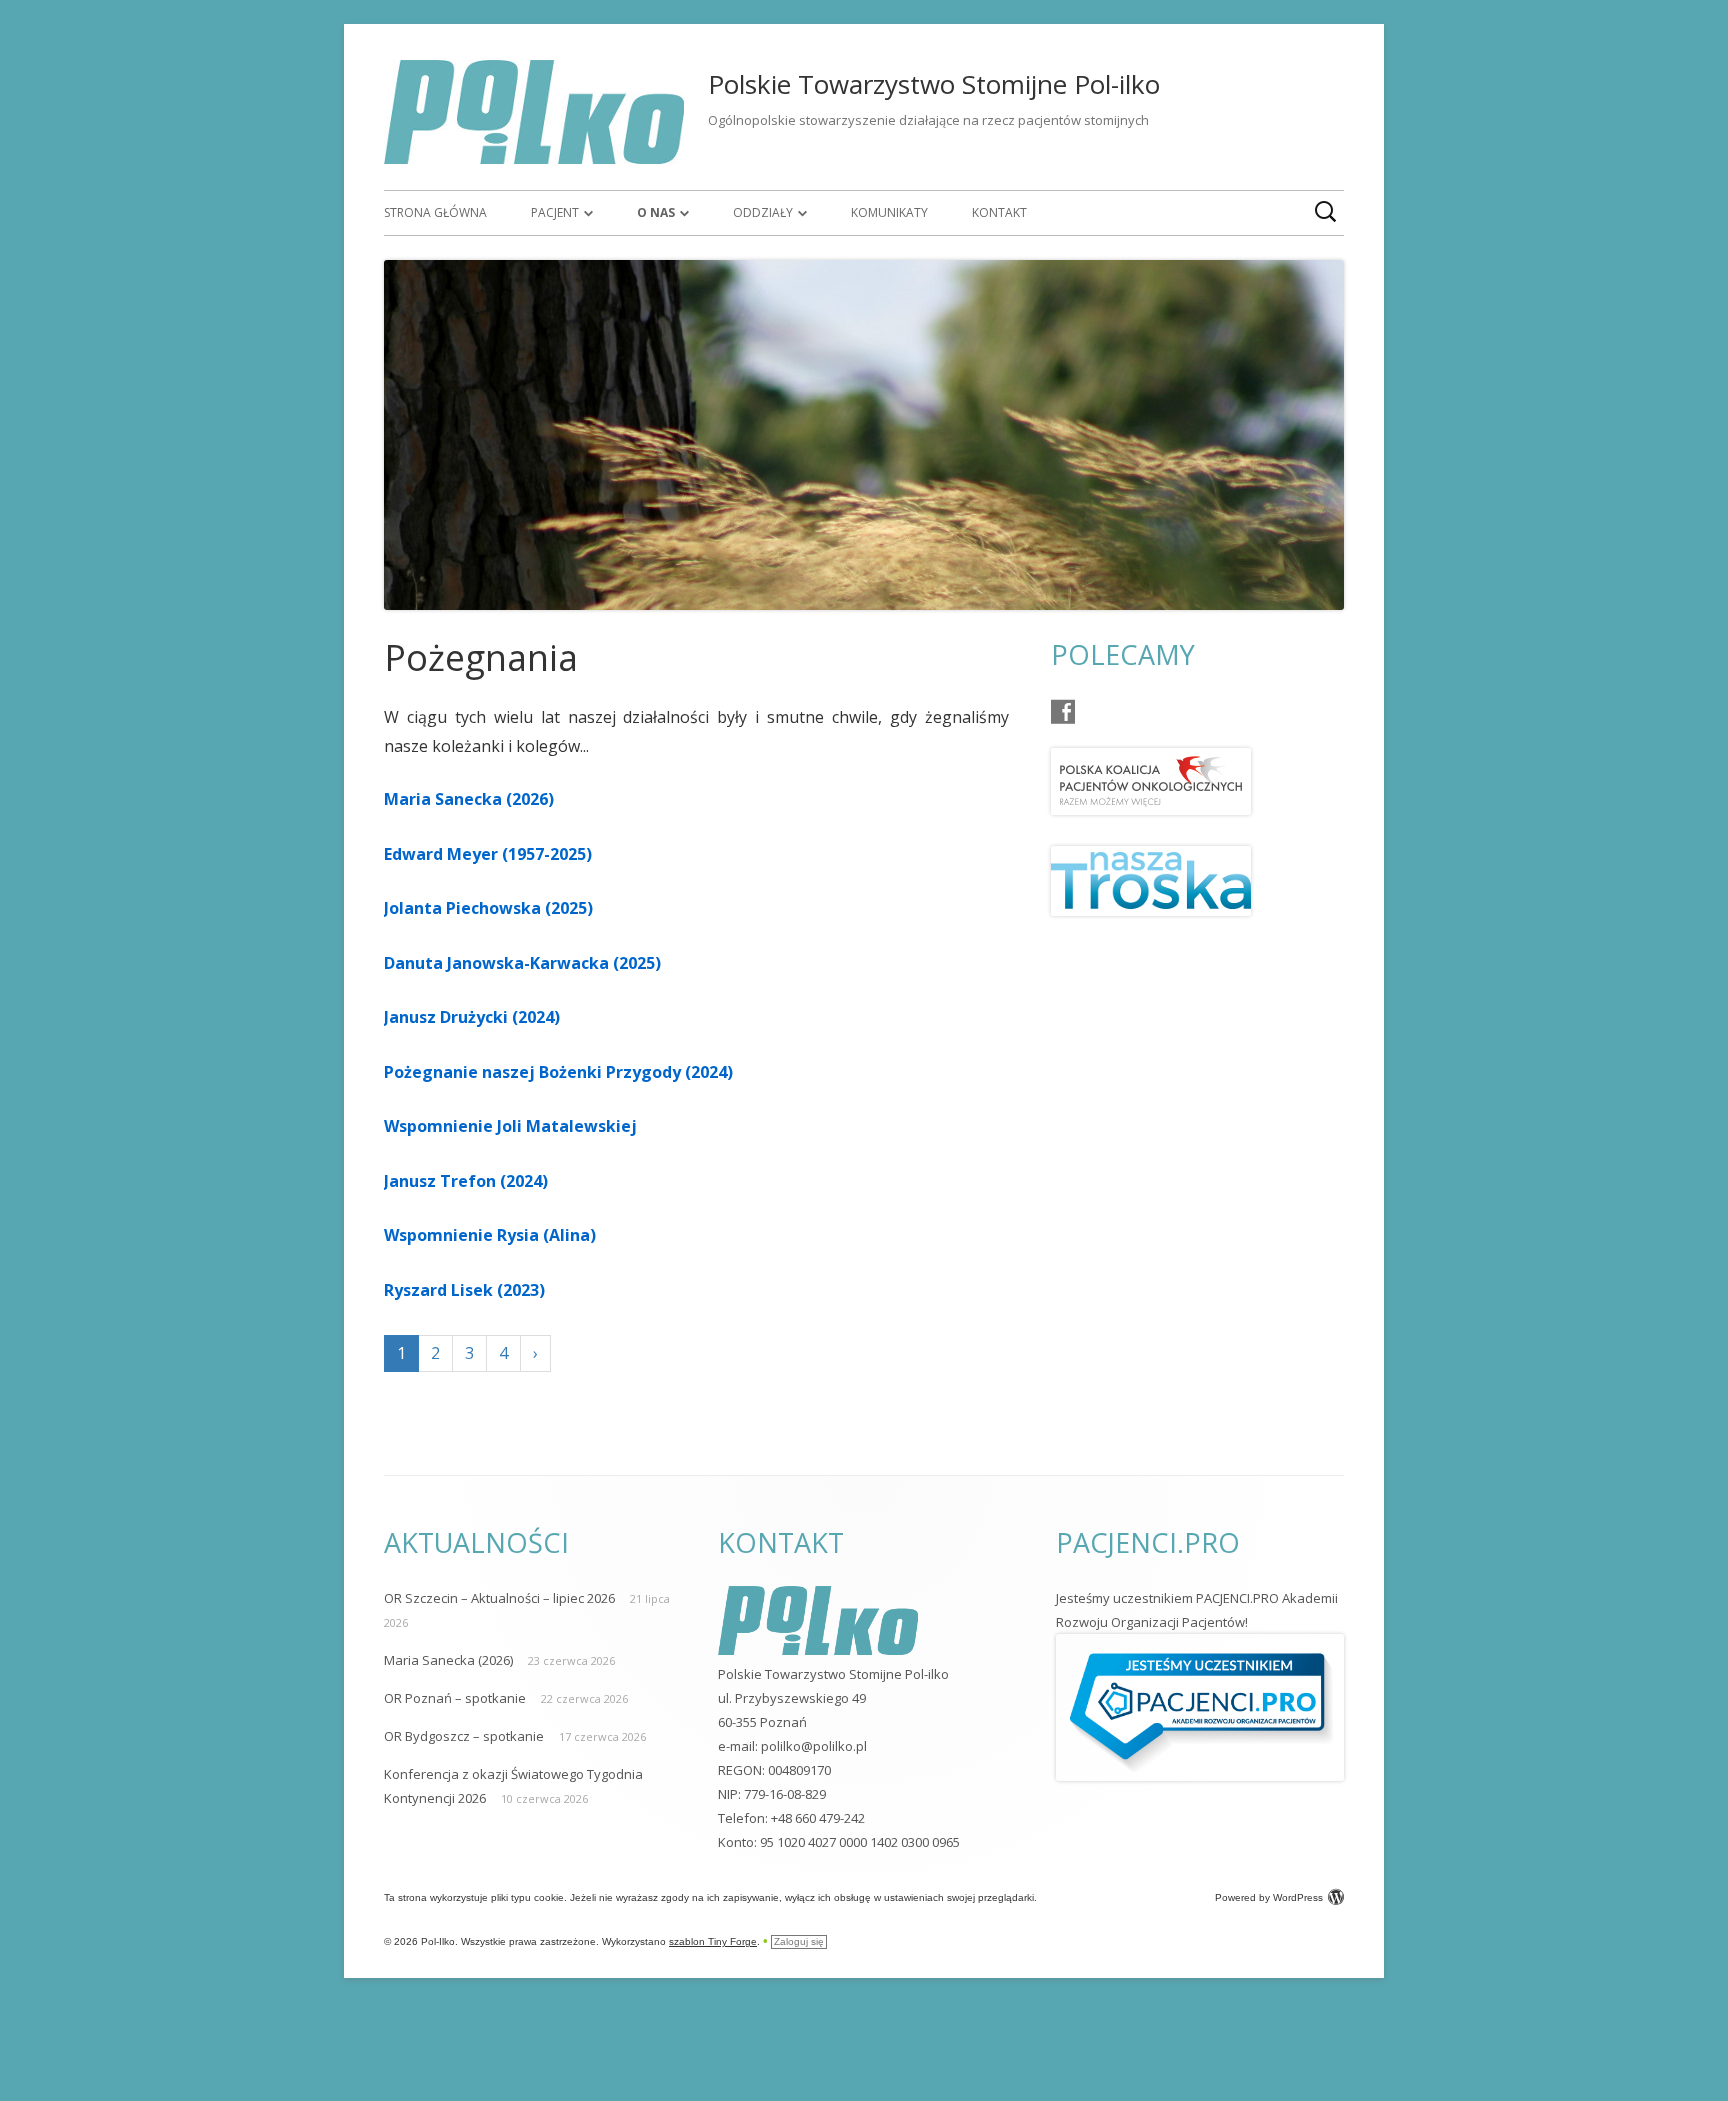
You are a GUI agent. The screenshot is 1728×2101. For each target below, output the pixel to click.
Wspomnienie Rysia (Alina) (490, 1235)
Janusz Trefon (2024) (466, 1181)
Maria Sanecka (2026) (469, 799)
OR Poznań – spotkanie (455, 1698)
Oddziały (763, 212)
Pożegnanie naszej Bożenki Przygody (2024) (558, 1072)
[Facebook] (1063, 712)
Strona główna (435, 212)
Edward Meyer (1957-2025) (488, 854)
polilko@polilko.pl (814, 1746)
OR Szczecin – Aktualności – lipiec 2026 (499, 1598)
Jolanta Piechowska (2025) (488, 908)
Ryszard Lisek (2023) (464, 1290)
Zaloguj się (799, 1941)
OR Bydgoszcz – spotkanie (464, 1736)
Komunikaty (889, 212)
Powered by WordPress (1269, 1897)
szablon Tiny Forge (713, 1941)
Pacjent (555, 212)
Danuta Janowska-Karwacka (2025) (522, 963)
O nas (656, 212)
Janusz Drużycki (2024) (472, 1017)
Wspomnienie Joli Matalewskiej (510, 1126)
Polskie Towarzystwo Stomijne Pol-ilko (934, 84)
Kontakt (999, 212)
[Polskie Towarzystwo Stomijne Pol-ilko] (534, 158)
